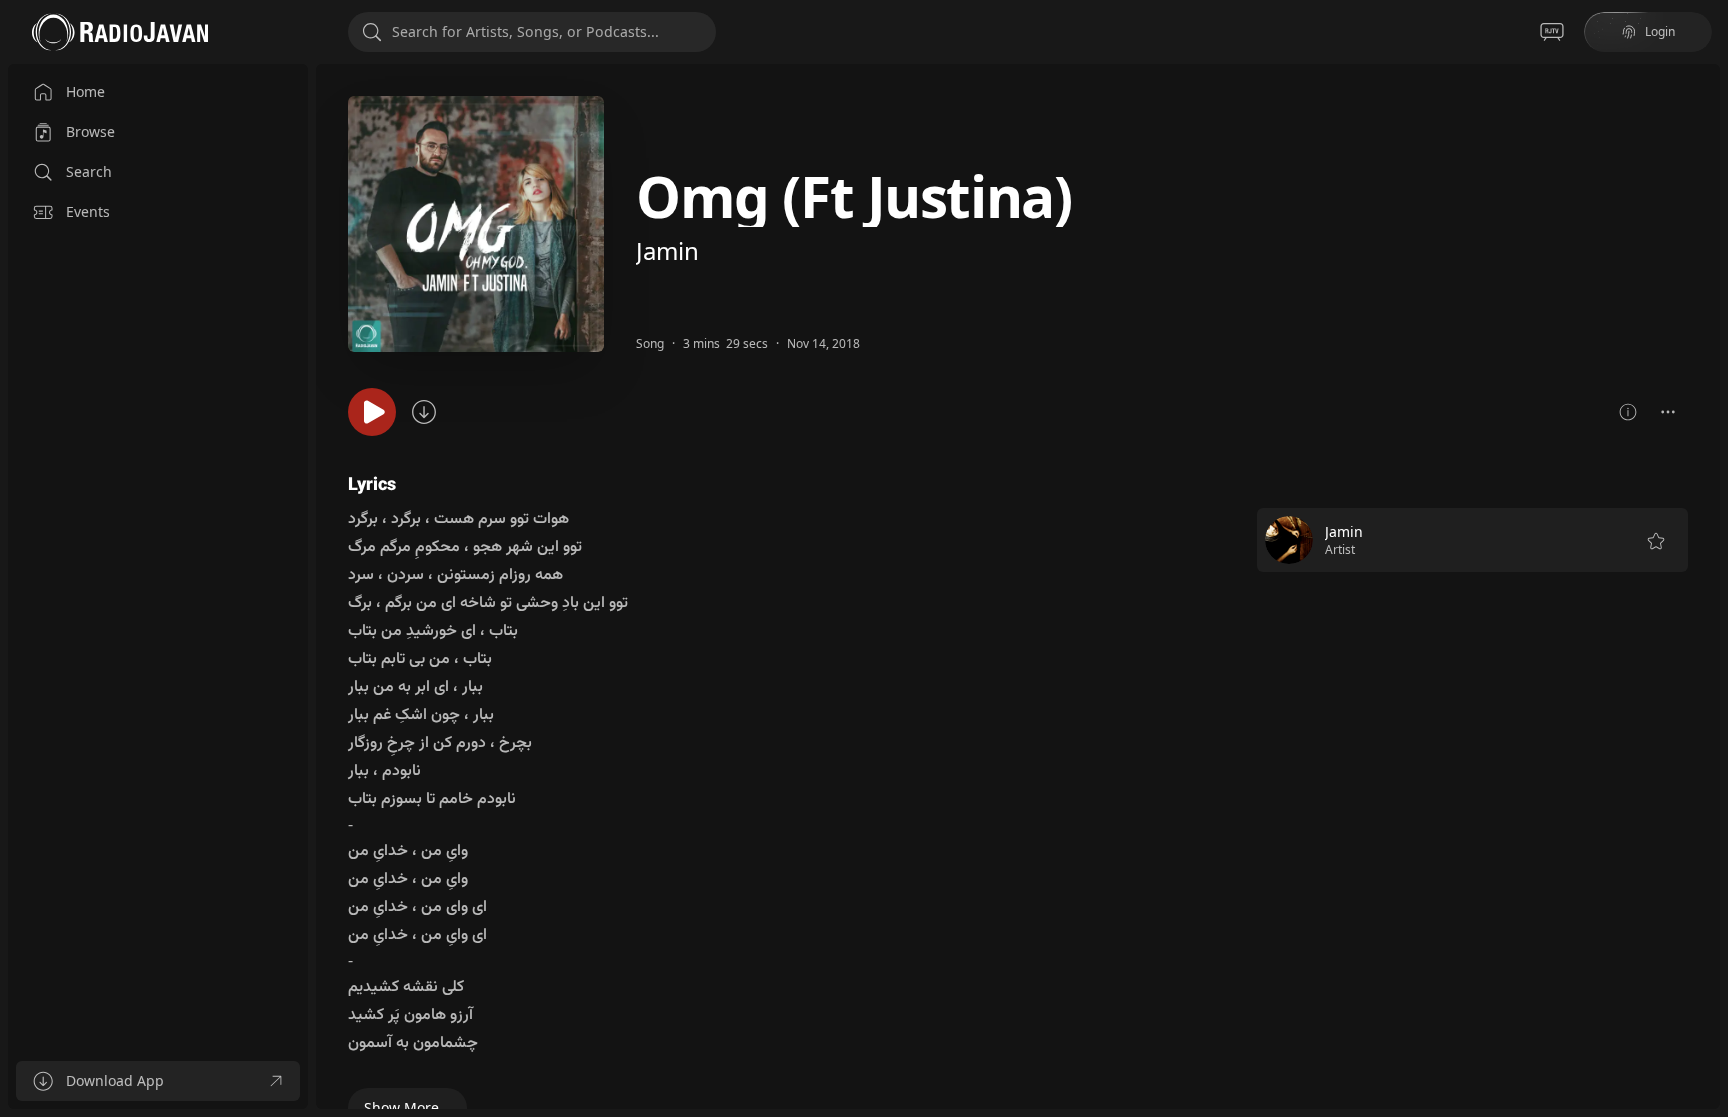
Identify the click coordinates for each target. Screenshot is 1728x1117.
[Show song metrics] (1628, 412)
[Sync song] (424, 412)
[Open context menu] (1668, 412)
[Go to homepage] (120, 32)
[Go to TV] (1552, 32)
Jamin (667, 250)
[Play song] (372, 412)
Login (1660, 31)
